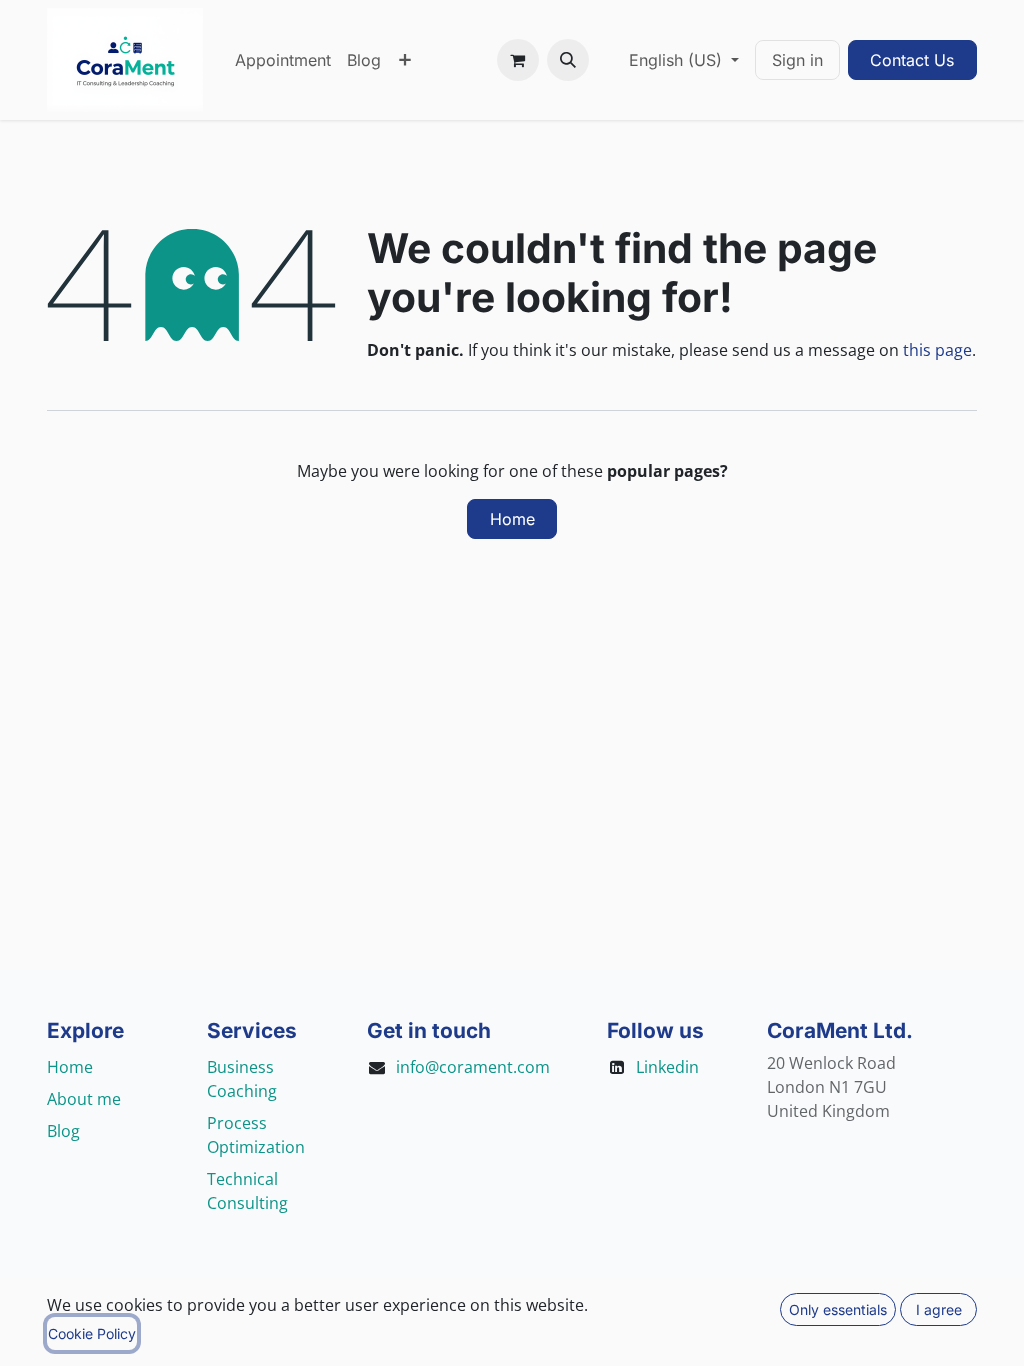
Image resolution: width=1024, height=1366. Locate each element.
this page (937, 350)
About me (84, 1099)
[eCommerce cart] (518, 60)
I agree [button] (939, 1309)
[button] (568, 60)
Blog (63, 1131)
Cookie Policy (92, 1333)
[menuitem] (283, 60)
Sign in (797, 60)
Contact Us (912, 60)
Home (512, 519)
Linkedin (667, 1067)
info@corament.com (473, 1067)
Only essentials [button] (838, 1309)
